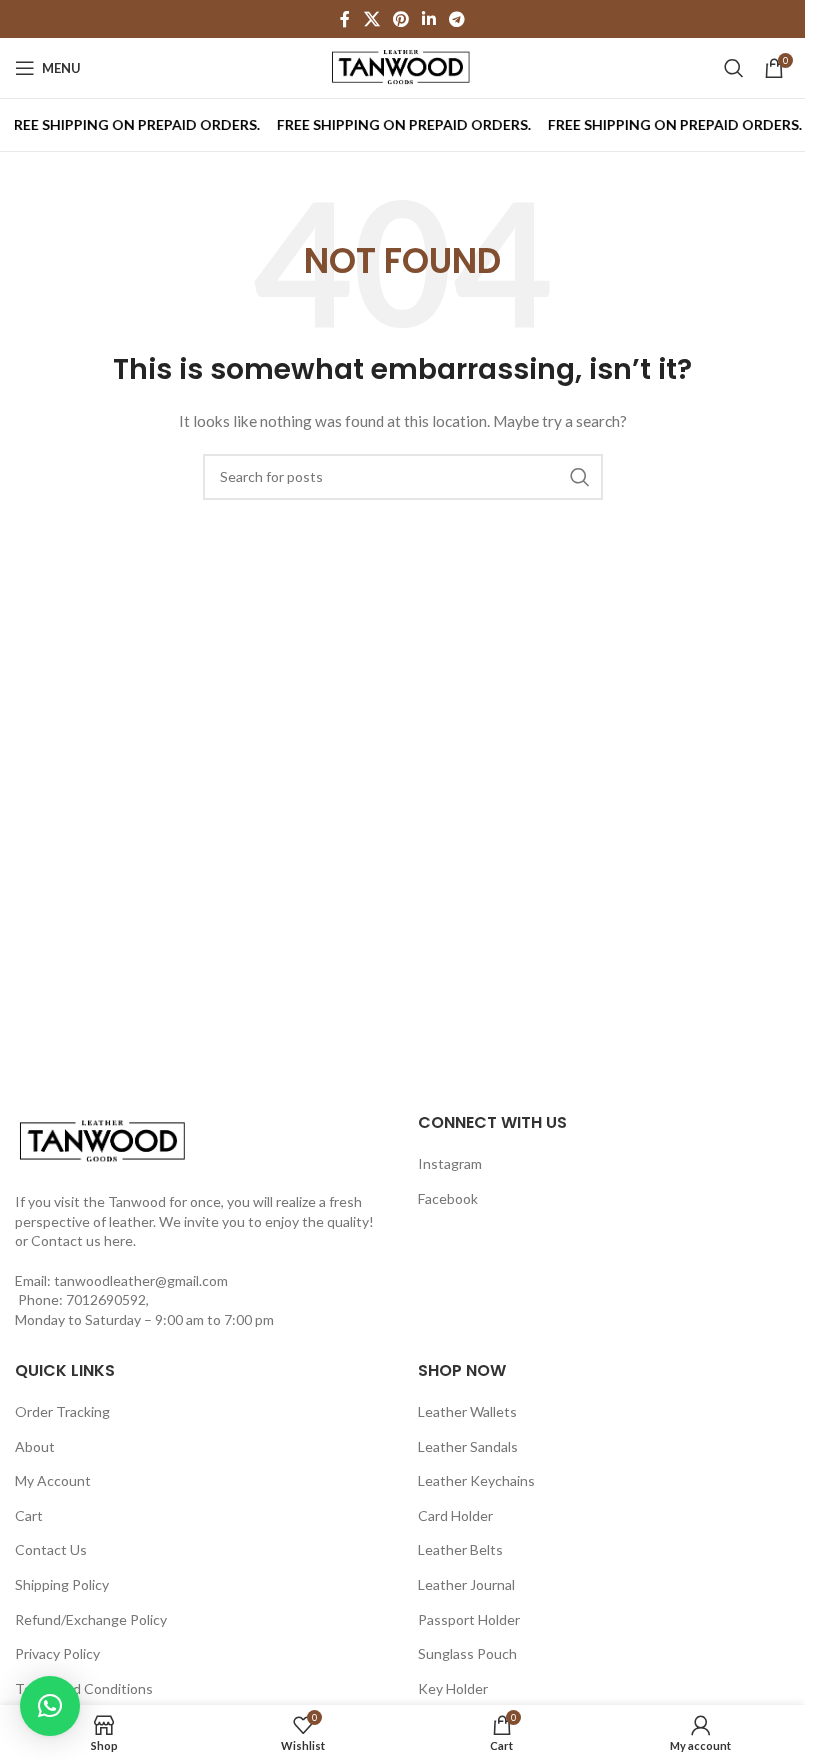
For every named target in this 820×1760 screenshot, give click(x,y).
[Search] (734, 68)
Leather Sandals (468, 1446)
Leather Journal (466, 1584)
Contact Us (51, 1549)
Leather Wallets (467, 1411)
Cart (29, 1515)
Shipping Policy (62, 1584)
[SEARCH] (580, 477)
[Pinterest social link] (400, 19)
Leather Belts (460, 1549)
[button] (50, 1706)
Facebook (448, 1198)
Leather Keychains (476, 1480)
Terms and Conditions (84, 1688)
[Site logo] (403, 66)
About (35, 1446)
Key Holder (453, 1688)
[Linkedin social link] (429, 19)
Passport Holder (469, 1619)
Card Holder (455, 1515)
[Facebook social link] (345, 19)
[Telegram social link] (457, 19)
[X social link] (371, 19)
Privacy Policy (57, 1653)
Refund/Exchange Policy (91, 1619)
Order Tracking (62, 1411)
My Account (53, 1480)
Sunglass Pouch (467, 1653)
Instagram (450, 1163)
